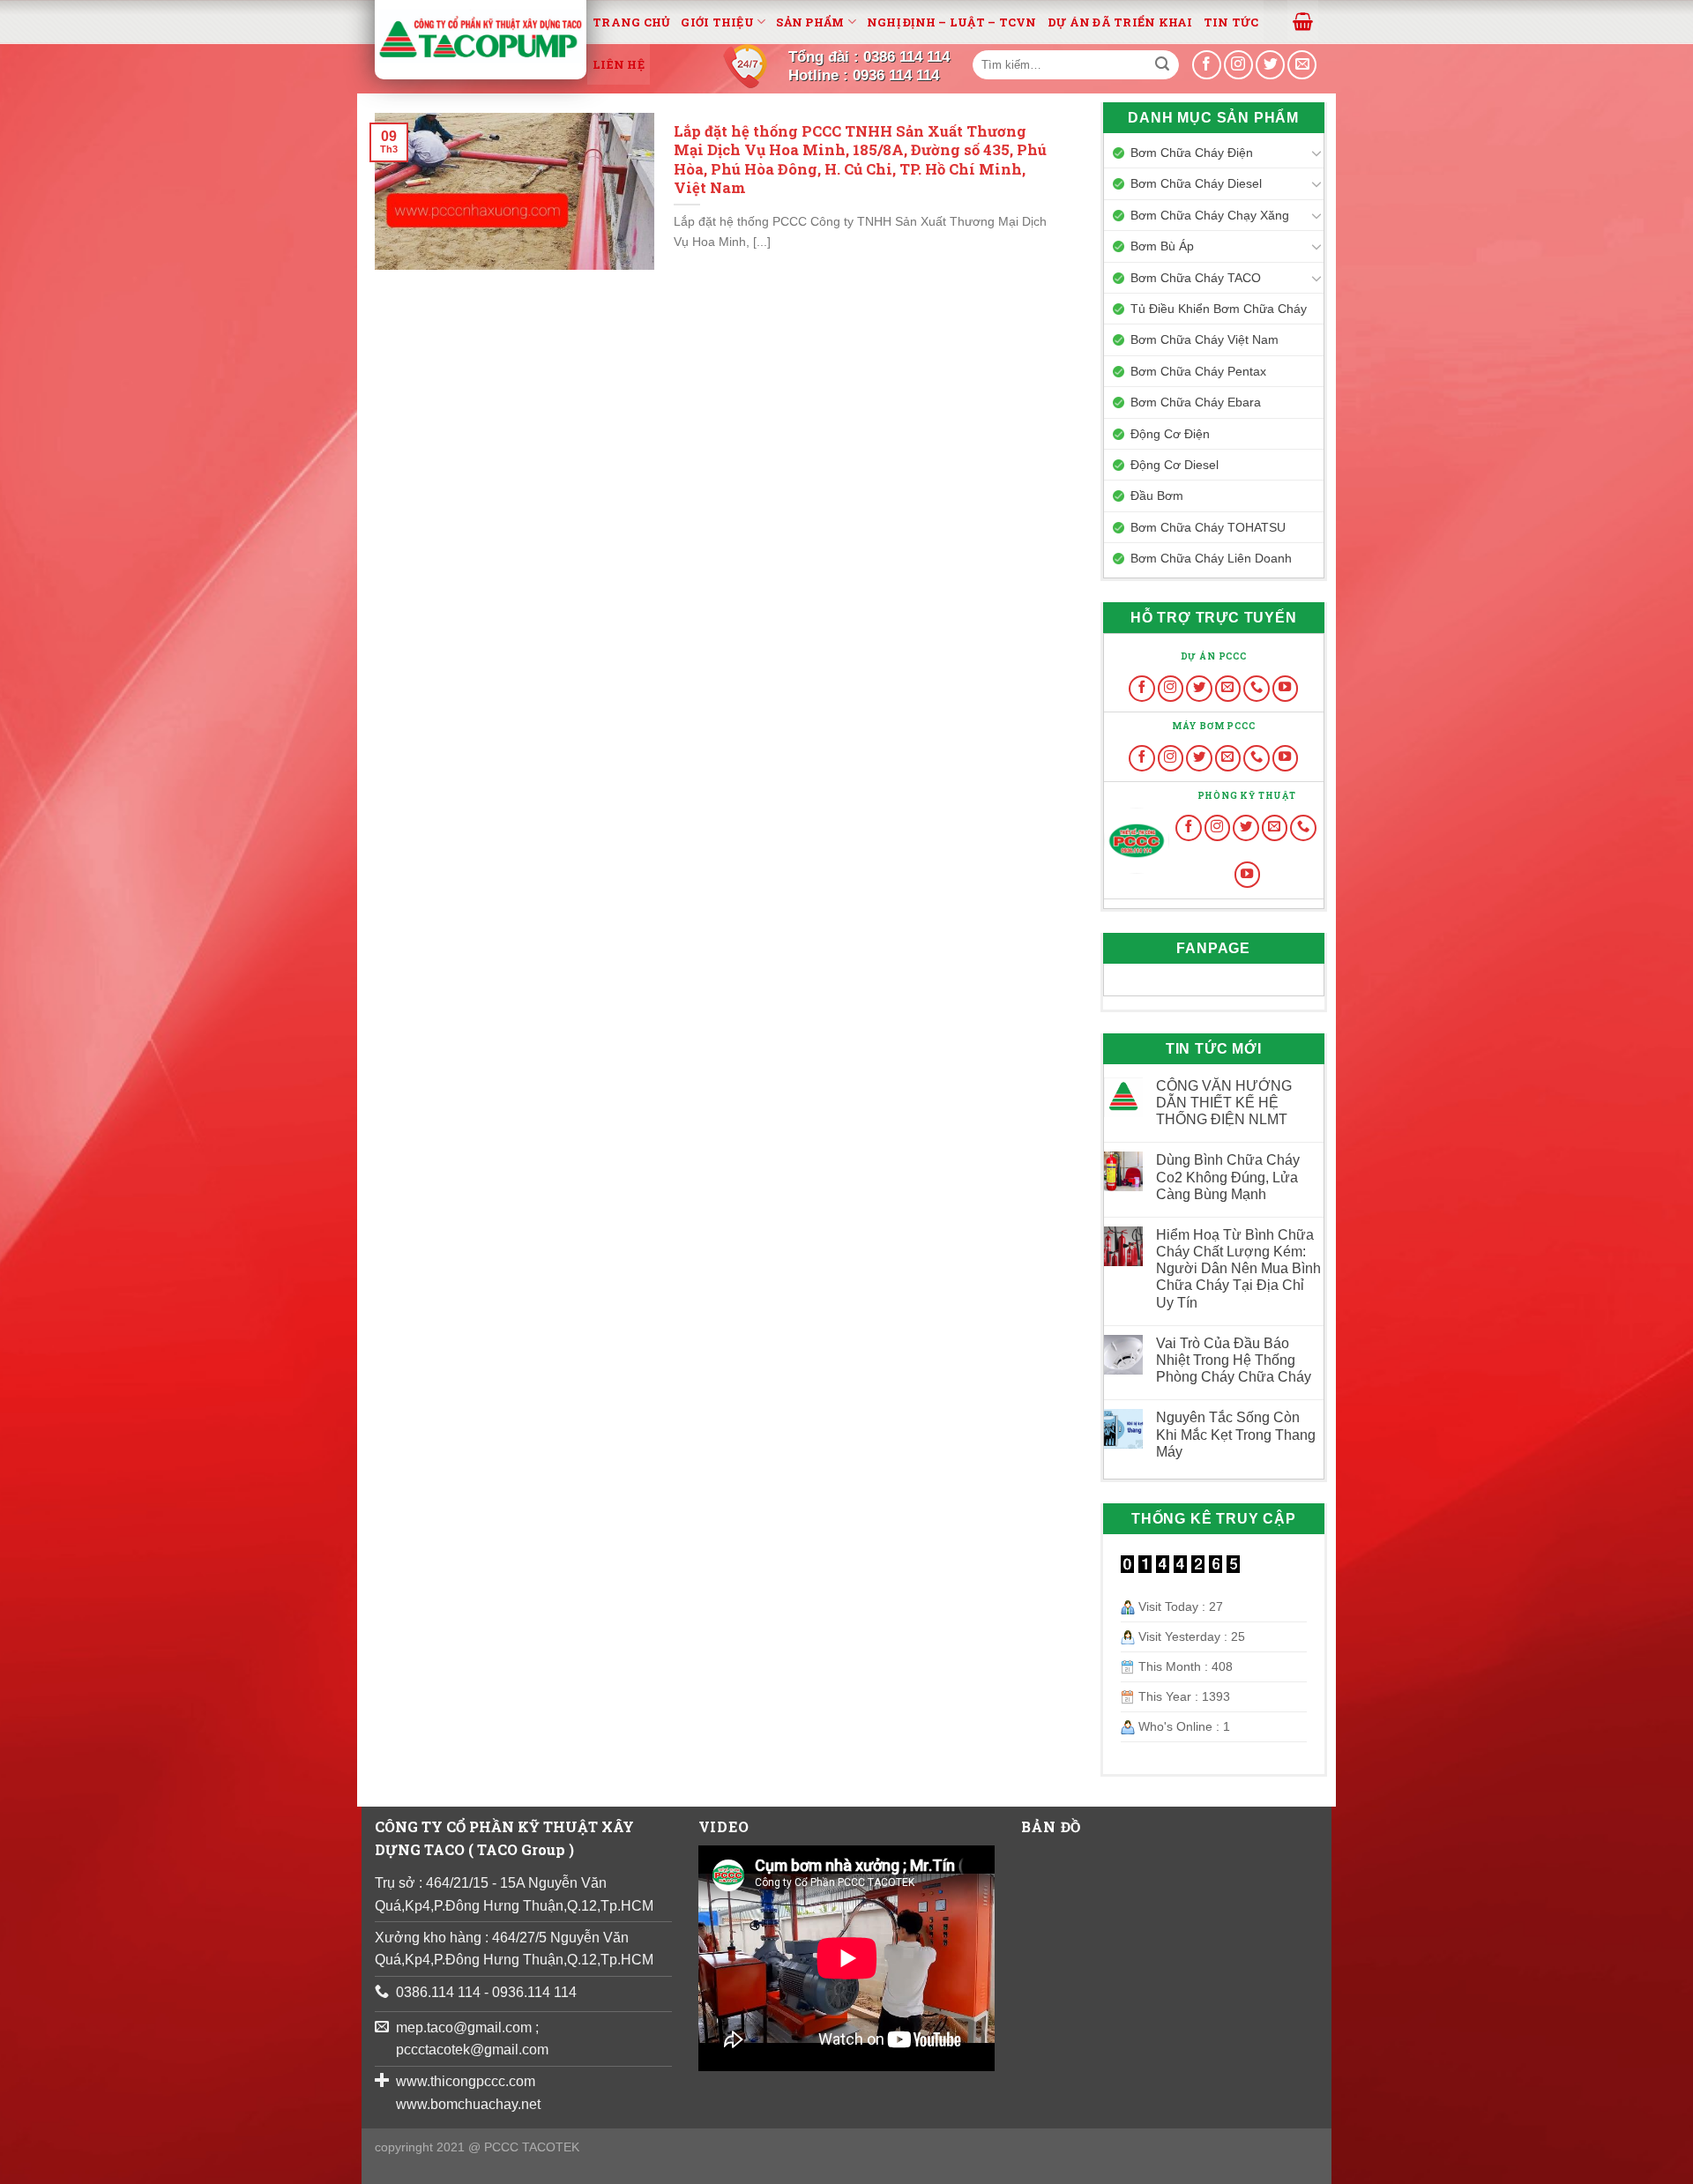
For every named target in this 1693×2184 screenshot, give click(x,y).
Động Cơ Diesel (1175, 465)
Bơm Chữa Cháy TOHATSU (1208, 527)
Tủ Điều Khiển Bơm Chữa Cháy (1219, 309)
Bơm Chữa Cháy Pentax (1198, 371)
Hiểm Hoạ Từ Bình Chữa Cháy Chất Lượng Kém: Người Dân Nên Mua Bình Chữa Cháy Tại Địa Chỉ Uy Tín (1238, 1269)
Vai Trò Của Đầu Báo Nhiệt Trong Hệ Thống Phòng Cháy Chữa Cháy (1234, 1360)
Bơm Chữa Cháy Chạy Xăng (1210, 215)
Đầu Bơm (1157, 496)
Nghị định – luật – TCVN (952, 22)
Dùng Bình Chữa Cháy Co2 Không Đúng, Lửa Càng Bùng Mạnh (1228, 1177)
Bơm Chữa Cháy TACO (1196, 278)
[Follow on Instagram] (1171, 689)
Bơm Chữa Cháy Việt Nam (1204, 339)
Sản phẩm (810, 22)
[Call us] (1257, 689)
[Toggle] (1316, 153)
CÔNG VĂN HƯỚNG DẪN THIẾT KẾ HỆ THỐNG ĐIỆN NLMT (1224, 1103)
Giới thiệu (717, 22)
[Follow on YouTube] (1286, 689)
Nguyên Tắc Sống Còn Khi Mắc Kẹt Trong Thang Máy (1236, 1434)
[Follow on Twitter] (1199, 689)
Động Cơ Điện (1170, 434)
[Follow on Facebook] (1142, 689)
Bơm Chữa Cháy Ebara (1196, 402)
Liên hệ (619, 64)
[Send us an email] (1302, 65)
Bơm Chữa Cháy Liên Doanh (1211, 558)
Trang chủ (631, 22)
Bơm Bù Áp (1162, 246)
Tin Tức (1231, 22)
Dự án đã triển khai (1120, 22)
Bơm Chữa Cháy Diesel (1196, 183)
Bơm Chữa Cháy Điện (1192, 153)
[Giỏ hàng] (1303, 20)
